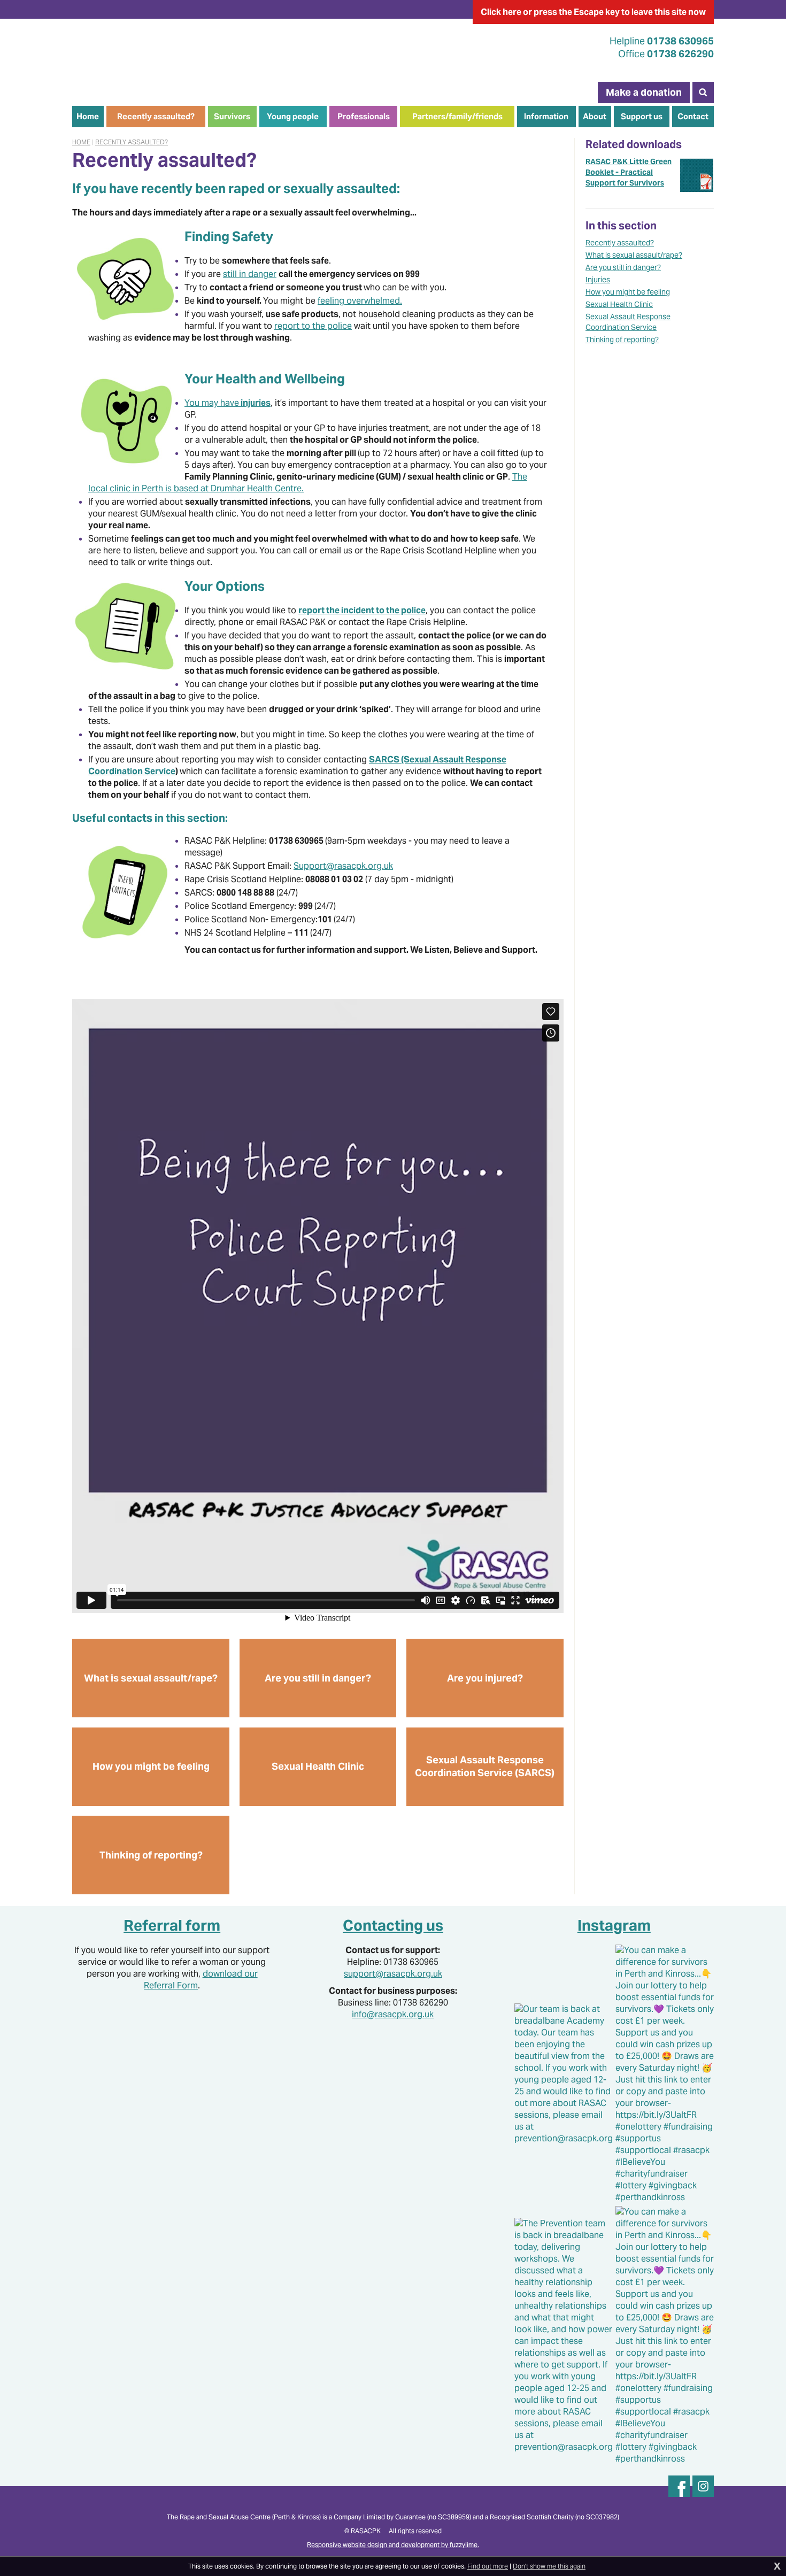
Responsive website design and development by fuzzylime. (393, 2545)
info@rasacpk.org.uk (393, 2014)
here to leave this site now (593, 12)
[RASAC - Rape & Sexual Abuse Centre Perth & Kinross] (173, 53)
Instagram (614, 1925)
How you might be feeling (628, 292)
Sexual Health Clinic (619, 304)
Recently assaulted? (132, 142)
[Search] (703, 92)
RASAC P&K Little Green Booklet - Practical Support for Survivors (629, 172)
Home (81, 142)
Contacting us (393, 1925)
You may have (228, 403)
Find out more (488, 2566)
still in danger (250, 274)
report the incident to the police (362, 610)
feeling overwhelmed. (360, 301)
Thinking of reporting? (622, 340)
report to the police (313, 326)
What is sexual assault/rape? (634, 255)
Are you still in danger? (623, 267)
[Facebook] (679, 2486)
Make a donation (644, 92)
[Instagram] (703, 2486)
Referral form (172, 1925)
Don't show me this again (549, 2566)
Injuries (598, 280)
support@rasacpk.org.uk (393, 1974)
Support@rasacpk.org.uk (343, 866)
